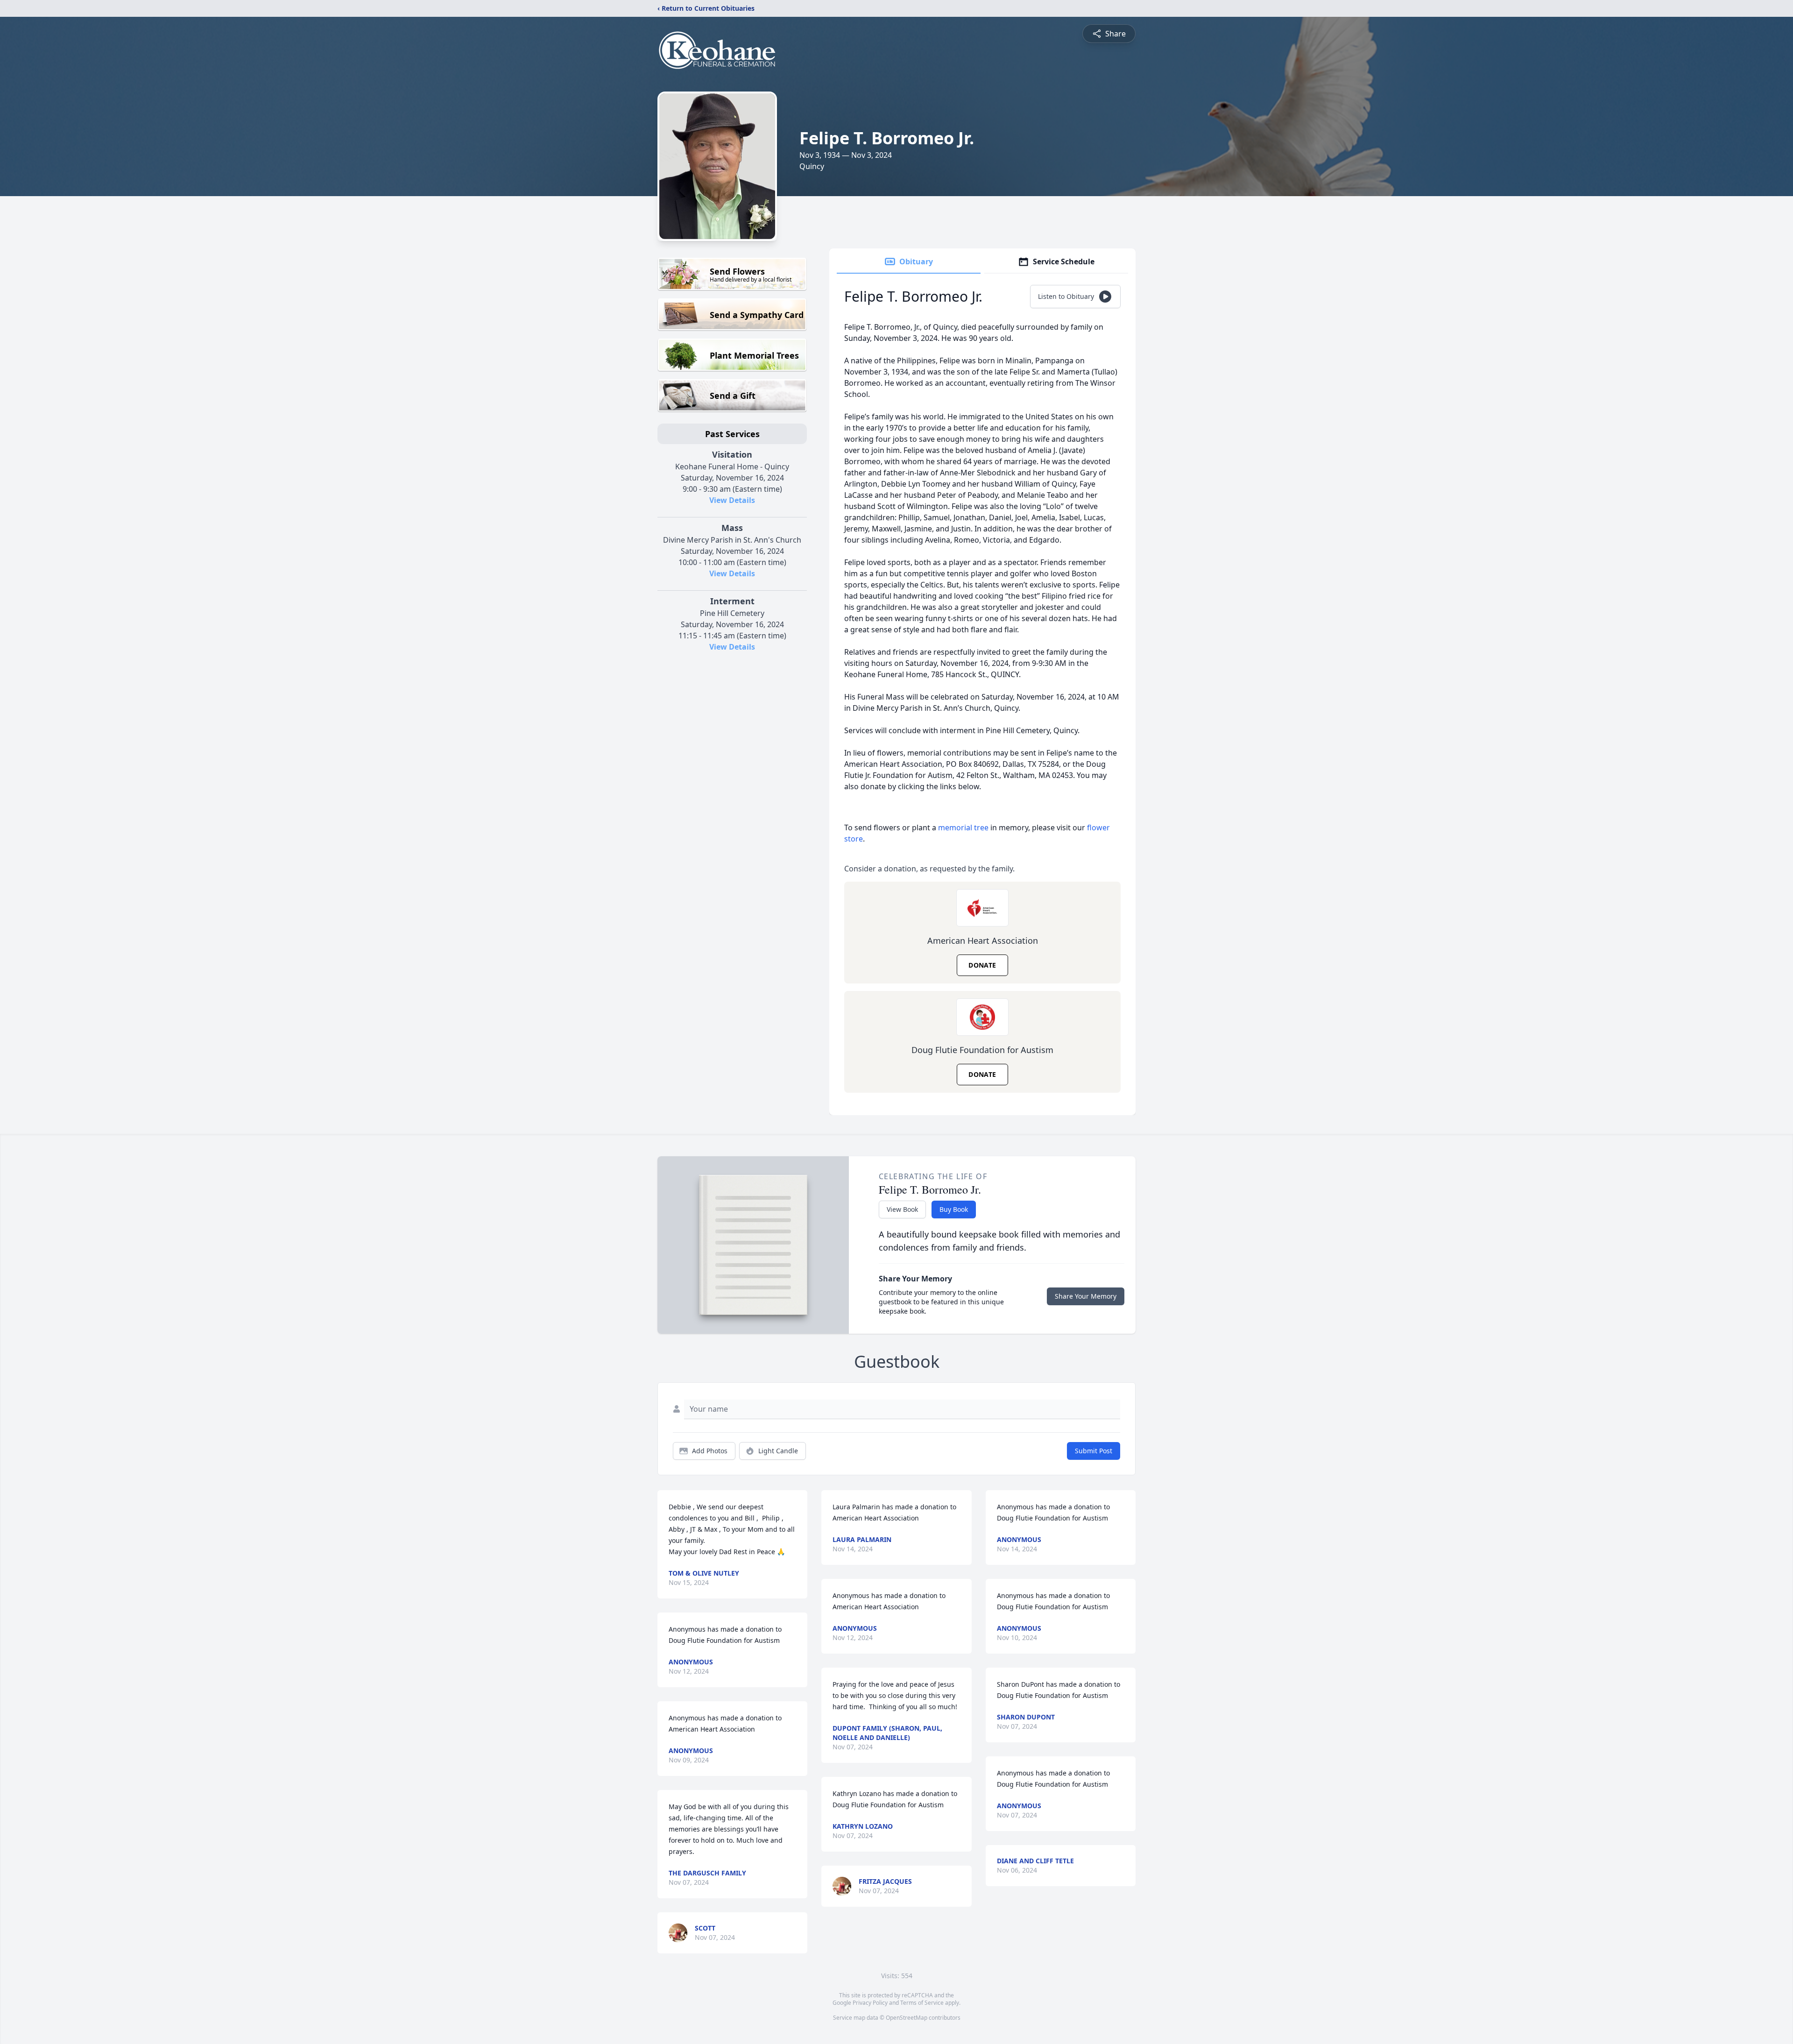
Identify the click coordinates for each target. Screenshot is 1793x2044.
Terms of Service (922, 2003)
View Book (902, 1209)
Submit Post (1094, 1451)
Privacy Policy (870, 2003)
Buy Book (954, 1209)
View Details (732, 500)
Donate (982, 965)
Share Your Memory (1086, 1296)
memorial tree (963, 828)
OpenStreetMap (907, 2018)
